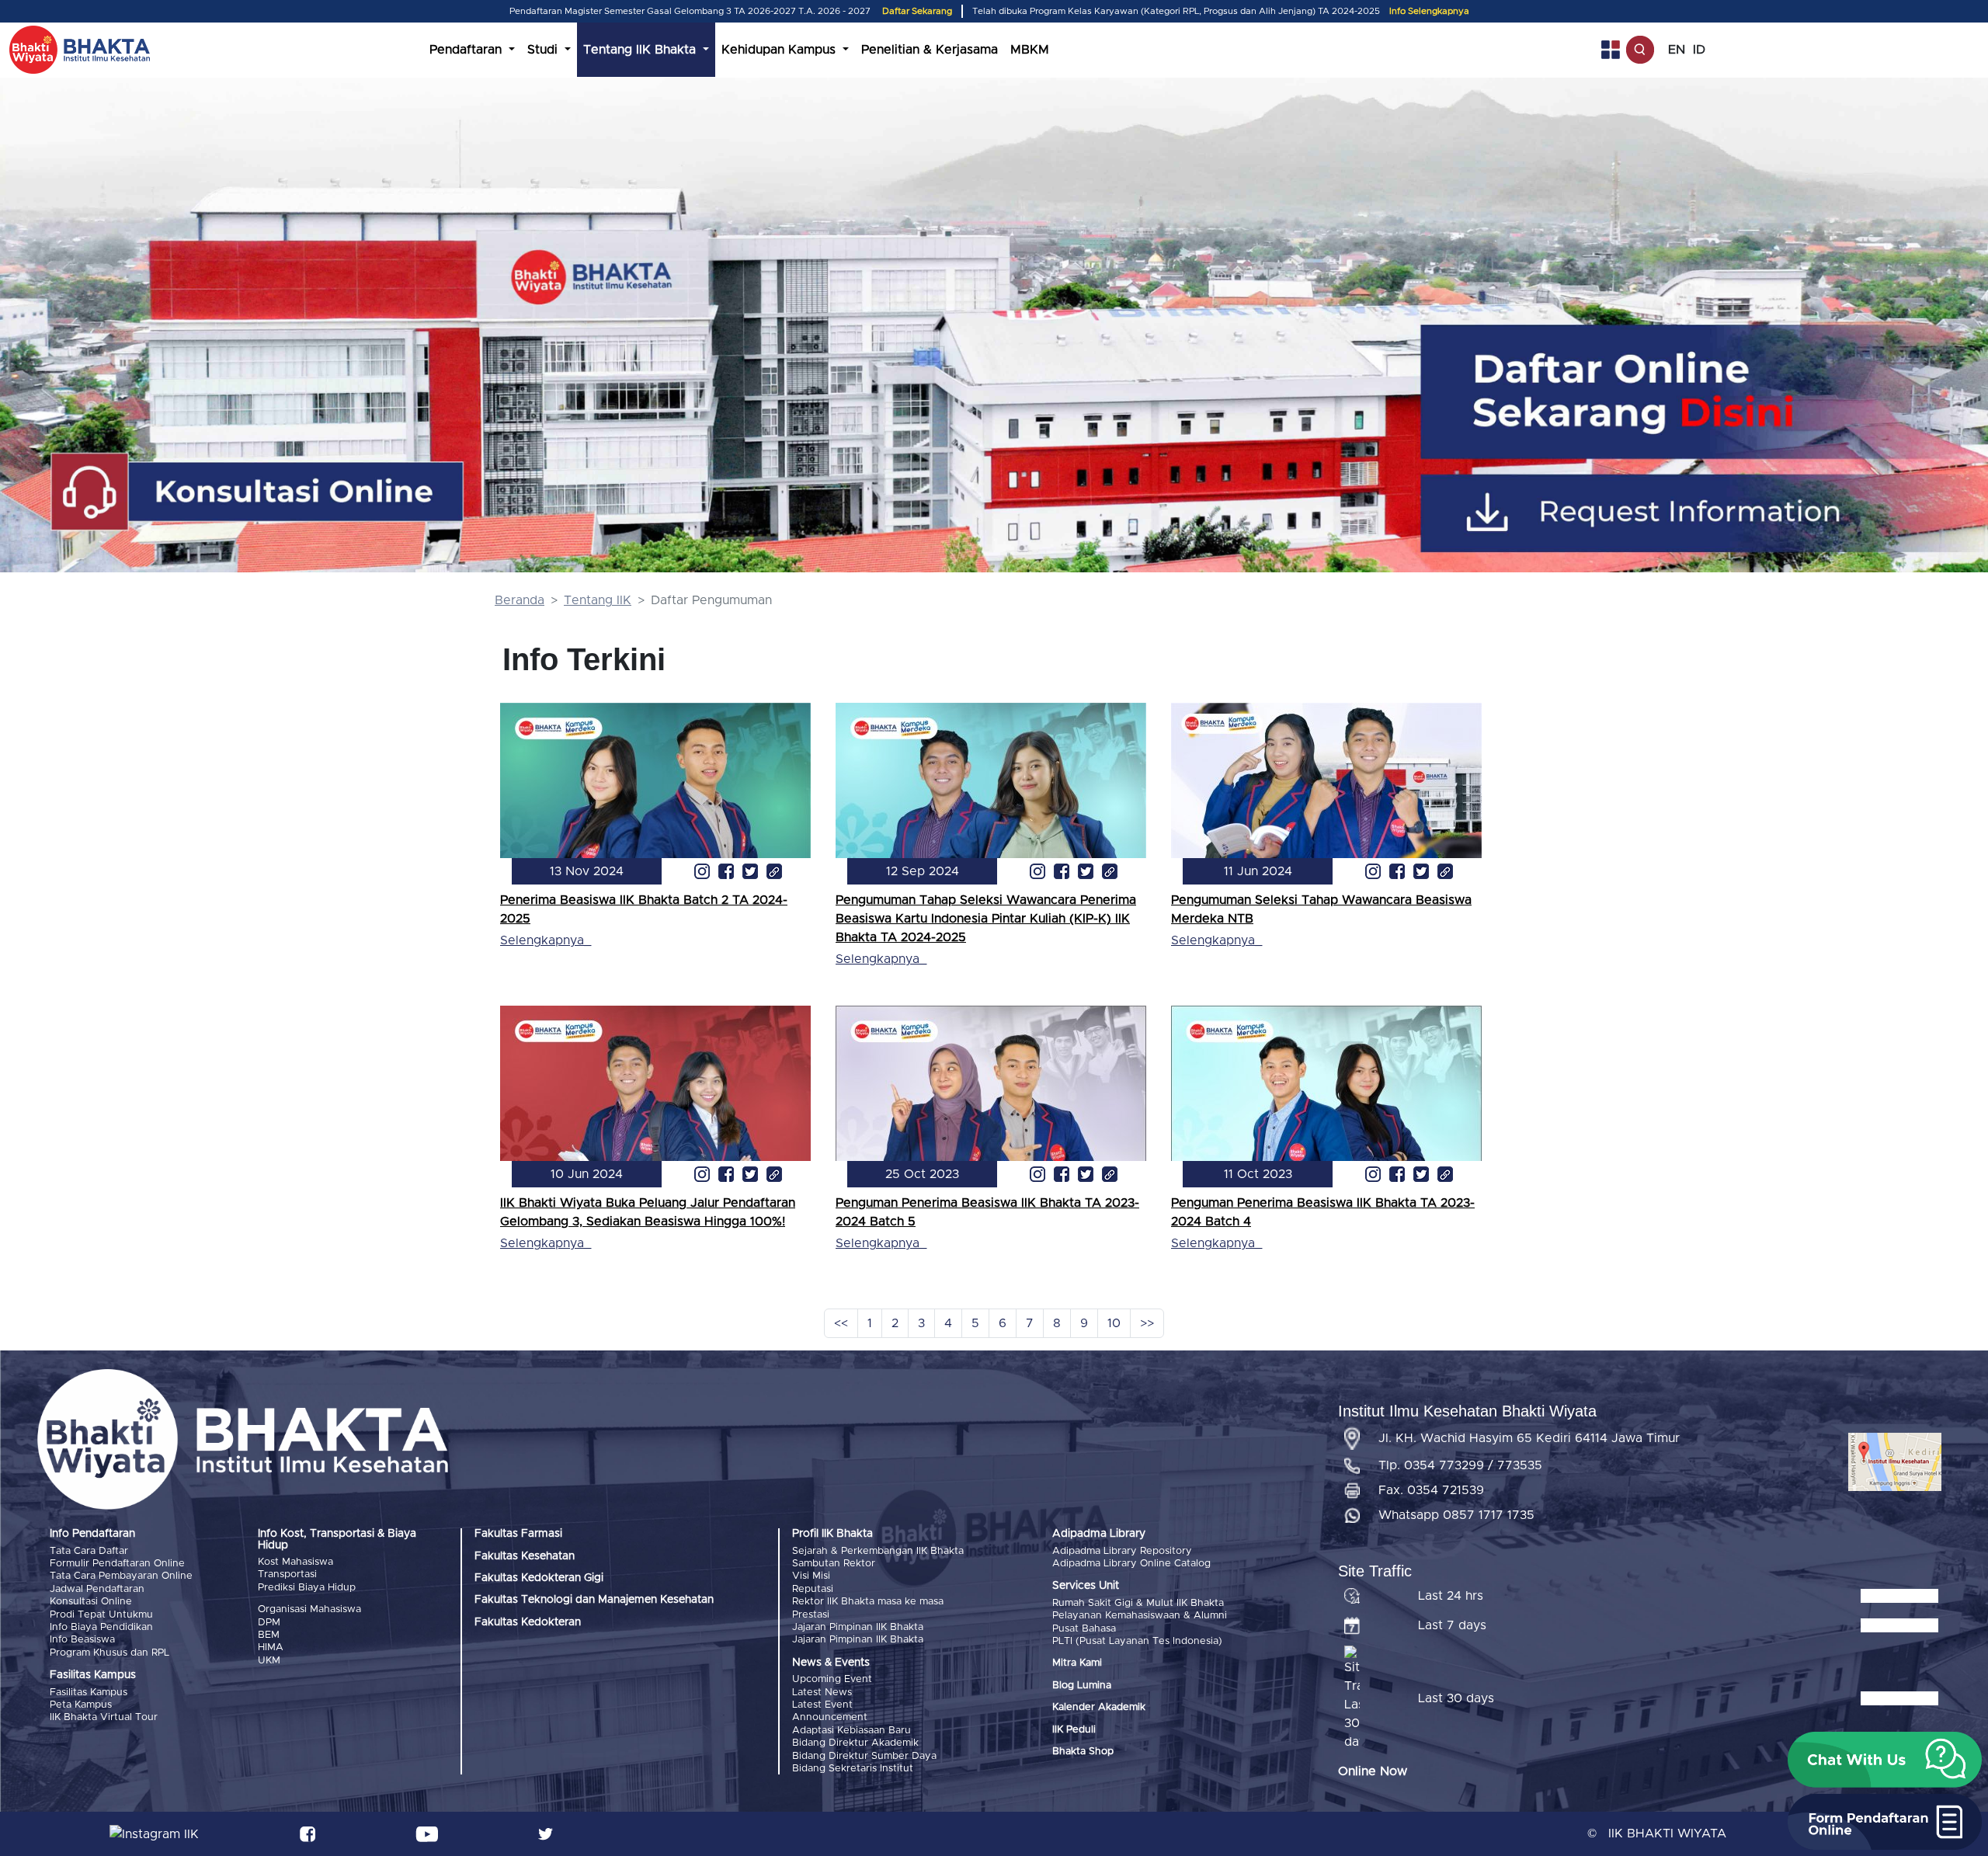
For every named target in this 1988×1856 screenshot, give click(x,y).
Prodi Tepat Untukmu (101, 1615)
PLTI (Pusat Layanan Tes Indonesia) (1137, 1641)
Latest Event (822, 1705)
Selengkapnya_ (546, 940)
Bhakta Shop (1083, 1752)
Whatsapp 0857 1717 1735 (1456, 1515)
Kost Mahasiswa (295, 1562)
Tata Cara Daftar (89, 1551)
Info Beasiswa (82, 1640)
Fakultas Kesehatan (525, 1556)
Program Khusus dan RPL (109, 1653)
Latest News (822, 1693)
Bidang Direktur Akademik (855, 1743)
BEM (269, 1635)
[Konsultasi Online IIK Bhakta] (259, 493)
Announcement (830, 1717)
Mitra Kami (1077, 1663)
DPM (269, 1623)
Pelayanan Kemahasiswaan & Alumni (1140, 1616)
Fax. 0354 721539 (1431, 1490)
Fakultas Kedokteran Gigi (539, 1578)
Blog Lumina (1082, 1686)
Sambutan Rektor (834, 1564)
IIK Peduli (1074, 1730)
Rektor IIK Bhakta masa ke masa (868, 1602)
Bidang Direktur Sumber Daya (864, 1756)
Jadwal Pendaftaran (97, 1589)
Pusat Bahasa (1084, 1629)
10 (1114, 1323)
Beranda (520, 600)
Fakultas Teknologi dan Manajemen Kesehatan (594, 1600)
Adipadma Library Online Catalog (1131, 1564)
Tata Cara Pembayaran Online (121, 1576)
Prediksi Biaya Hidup (307, 1588)
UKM (269, 1661)
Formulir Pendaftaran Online (117, 1564)
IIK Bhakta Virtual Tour (104, 1717)
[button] (1885, 1760)
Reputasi (813, 1589)
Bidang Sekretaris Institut (853, 1769)
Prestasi (811, 1615)
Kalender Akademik (1099, 1707)
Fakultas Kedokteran (528, 1622)
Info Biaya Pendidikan (101, 1627)
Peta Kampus (81, 1705)
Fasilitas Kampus (89, 1693)
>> (1147, 1323)
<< (841, 1323)
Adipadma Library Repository (1122, 1551)
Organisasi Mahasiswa (309, 1609)
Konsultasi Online (91, 1602)
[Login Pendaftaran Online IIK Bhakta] (1710, 513)
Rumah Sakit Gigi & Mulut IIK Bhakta (1138, 1603)
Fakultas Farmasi (518, 1534)
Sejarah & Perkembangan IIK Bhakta (878, 1551)
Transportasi (287, 1574)
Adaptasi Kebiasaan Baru (852, 1731)
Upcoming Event (832, 1679)
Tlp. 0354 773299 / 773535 (1460, 1465)
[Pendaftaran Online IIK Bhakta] (1710, 392)
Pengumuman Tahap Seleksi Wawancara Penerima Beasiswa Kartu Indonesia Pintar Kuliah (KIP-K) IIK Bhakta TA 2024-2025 (986, 919)
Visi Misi (811, 1576)
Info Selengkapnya (1429, 11)
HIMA (271, 1647)
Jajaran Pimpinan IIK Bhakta (858, 1627)
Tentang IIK (598, 600)
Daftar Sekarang (917, 11)
